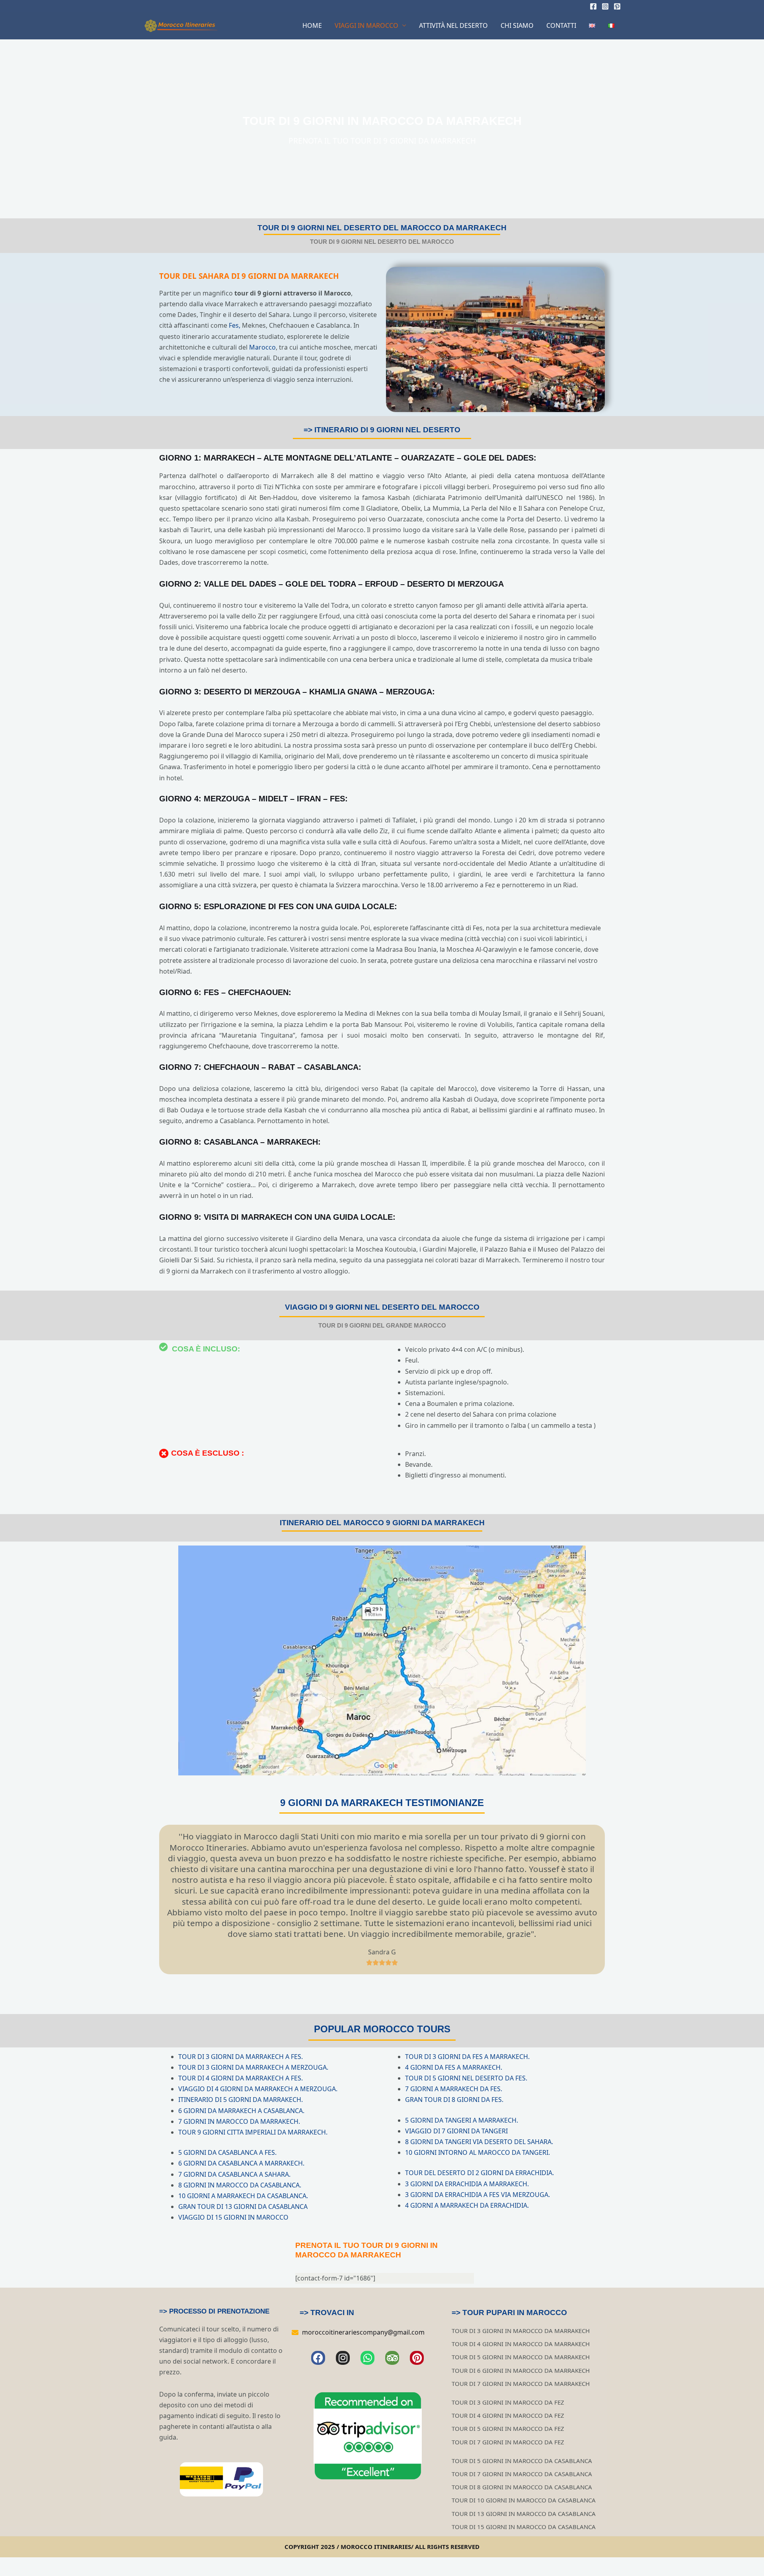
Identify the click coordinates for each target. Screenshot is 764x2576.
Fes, (235, 325)
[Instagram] (605, 6)
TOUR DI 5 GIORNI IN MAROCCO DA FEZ (508, 2428)
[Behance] (617, 6)
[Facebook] (593, 6)
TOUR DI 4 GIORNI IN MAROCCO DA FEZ (508, 2415)
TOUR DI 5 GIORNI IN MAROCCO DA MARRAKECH (521, 2357)
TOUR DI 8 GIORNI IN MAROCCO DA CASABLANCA (522, 2487)
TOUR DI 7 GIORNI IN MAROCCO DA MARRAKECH (521, 2384)
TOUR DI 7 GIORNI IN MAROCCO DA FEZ (508, 2442)
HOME (312, 25)
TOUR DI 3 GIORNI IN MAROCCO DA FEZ (508, 2402)
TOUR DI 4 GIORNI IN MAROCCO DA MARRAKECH (521, 2344)
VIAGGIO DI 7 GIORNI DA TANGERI (456, 2131)
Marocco (262, 347)
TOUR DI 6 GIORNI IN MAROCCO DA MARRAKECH (521, 2370)
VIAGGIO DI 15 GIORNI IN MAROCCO (233, 2217)
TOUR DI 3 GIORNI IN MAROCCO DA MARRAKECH (521, 2331)
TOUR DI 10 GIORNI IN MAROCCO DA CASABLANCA (524, 2500)
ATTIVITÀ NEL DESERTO (453, 25)
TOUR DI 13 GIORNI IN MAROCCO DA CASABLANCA (524, 2514)
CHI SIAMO (517, 25)
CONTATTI (561, 25)
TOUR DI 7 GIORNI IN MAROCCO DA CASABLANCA (522, 2474)
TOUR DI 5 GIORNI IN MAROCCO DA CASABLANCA (522, 2461)
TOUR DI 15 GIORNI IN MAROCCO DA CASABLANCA (524, 2527)
